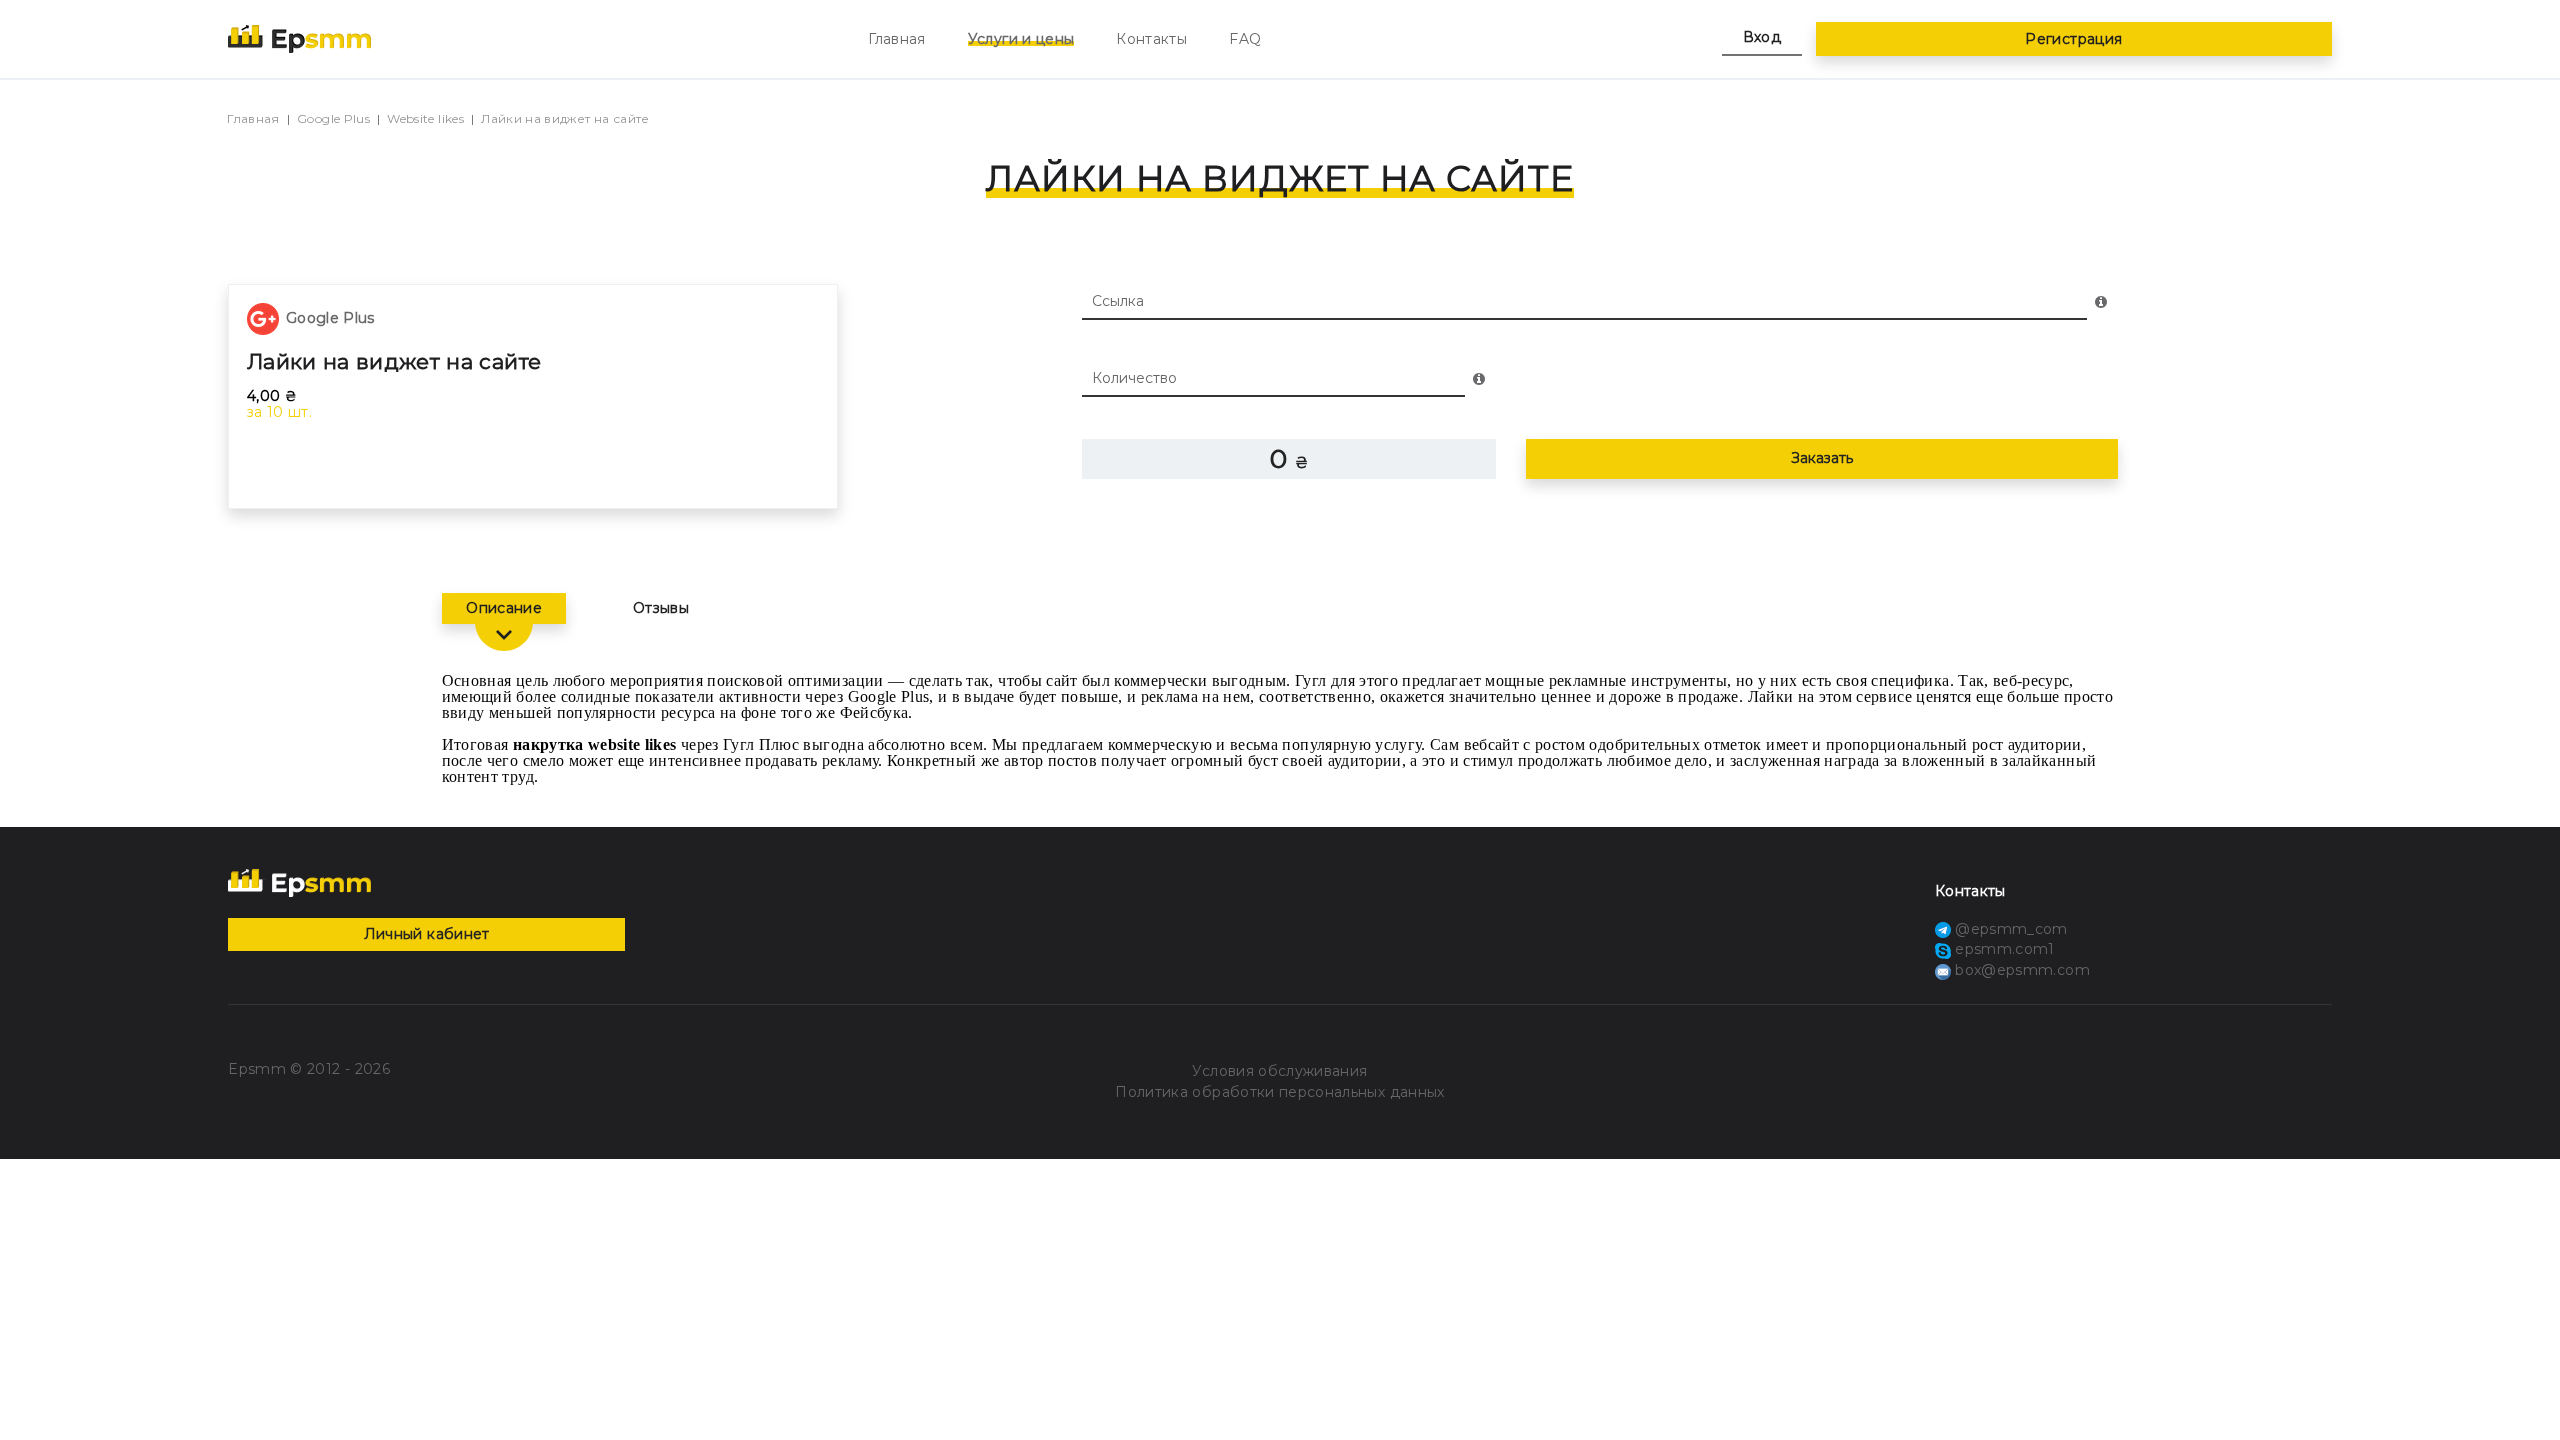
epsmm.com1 (2003, 949)
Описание (504, 608)
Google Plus (333, 118)
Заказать (1822, 458)
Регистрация (2073, 39)
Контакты (1151, 39)
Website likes (425, 118)
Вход (1762, 37)
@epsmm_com (2009, 929)
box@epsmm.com (2022, 970)
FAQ (1245, 39)
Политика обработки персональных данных (1279, 1092)
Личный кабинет (427, 934)
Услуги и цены (1021, 39)
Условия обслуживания (1279, 1071)
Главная (896, 39)
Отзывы (661, 608)
